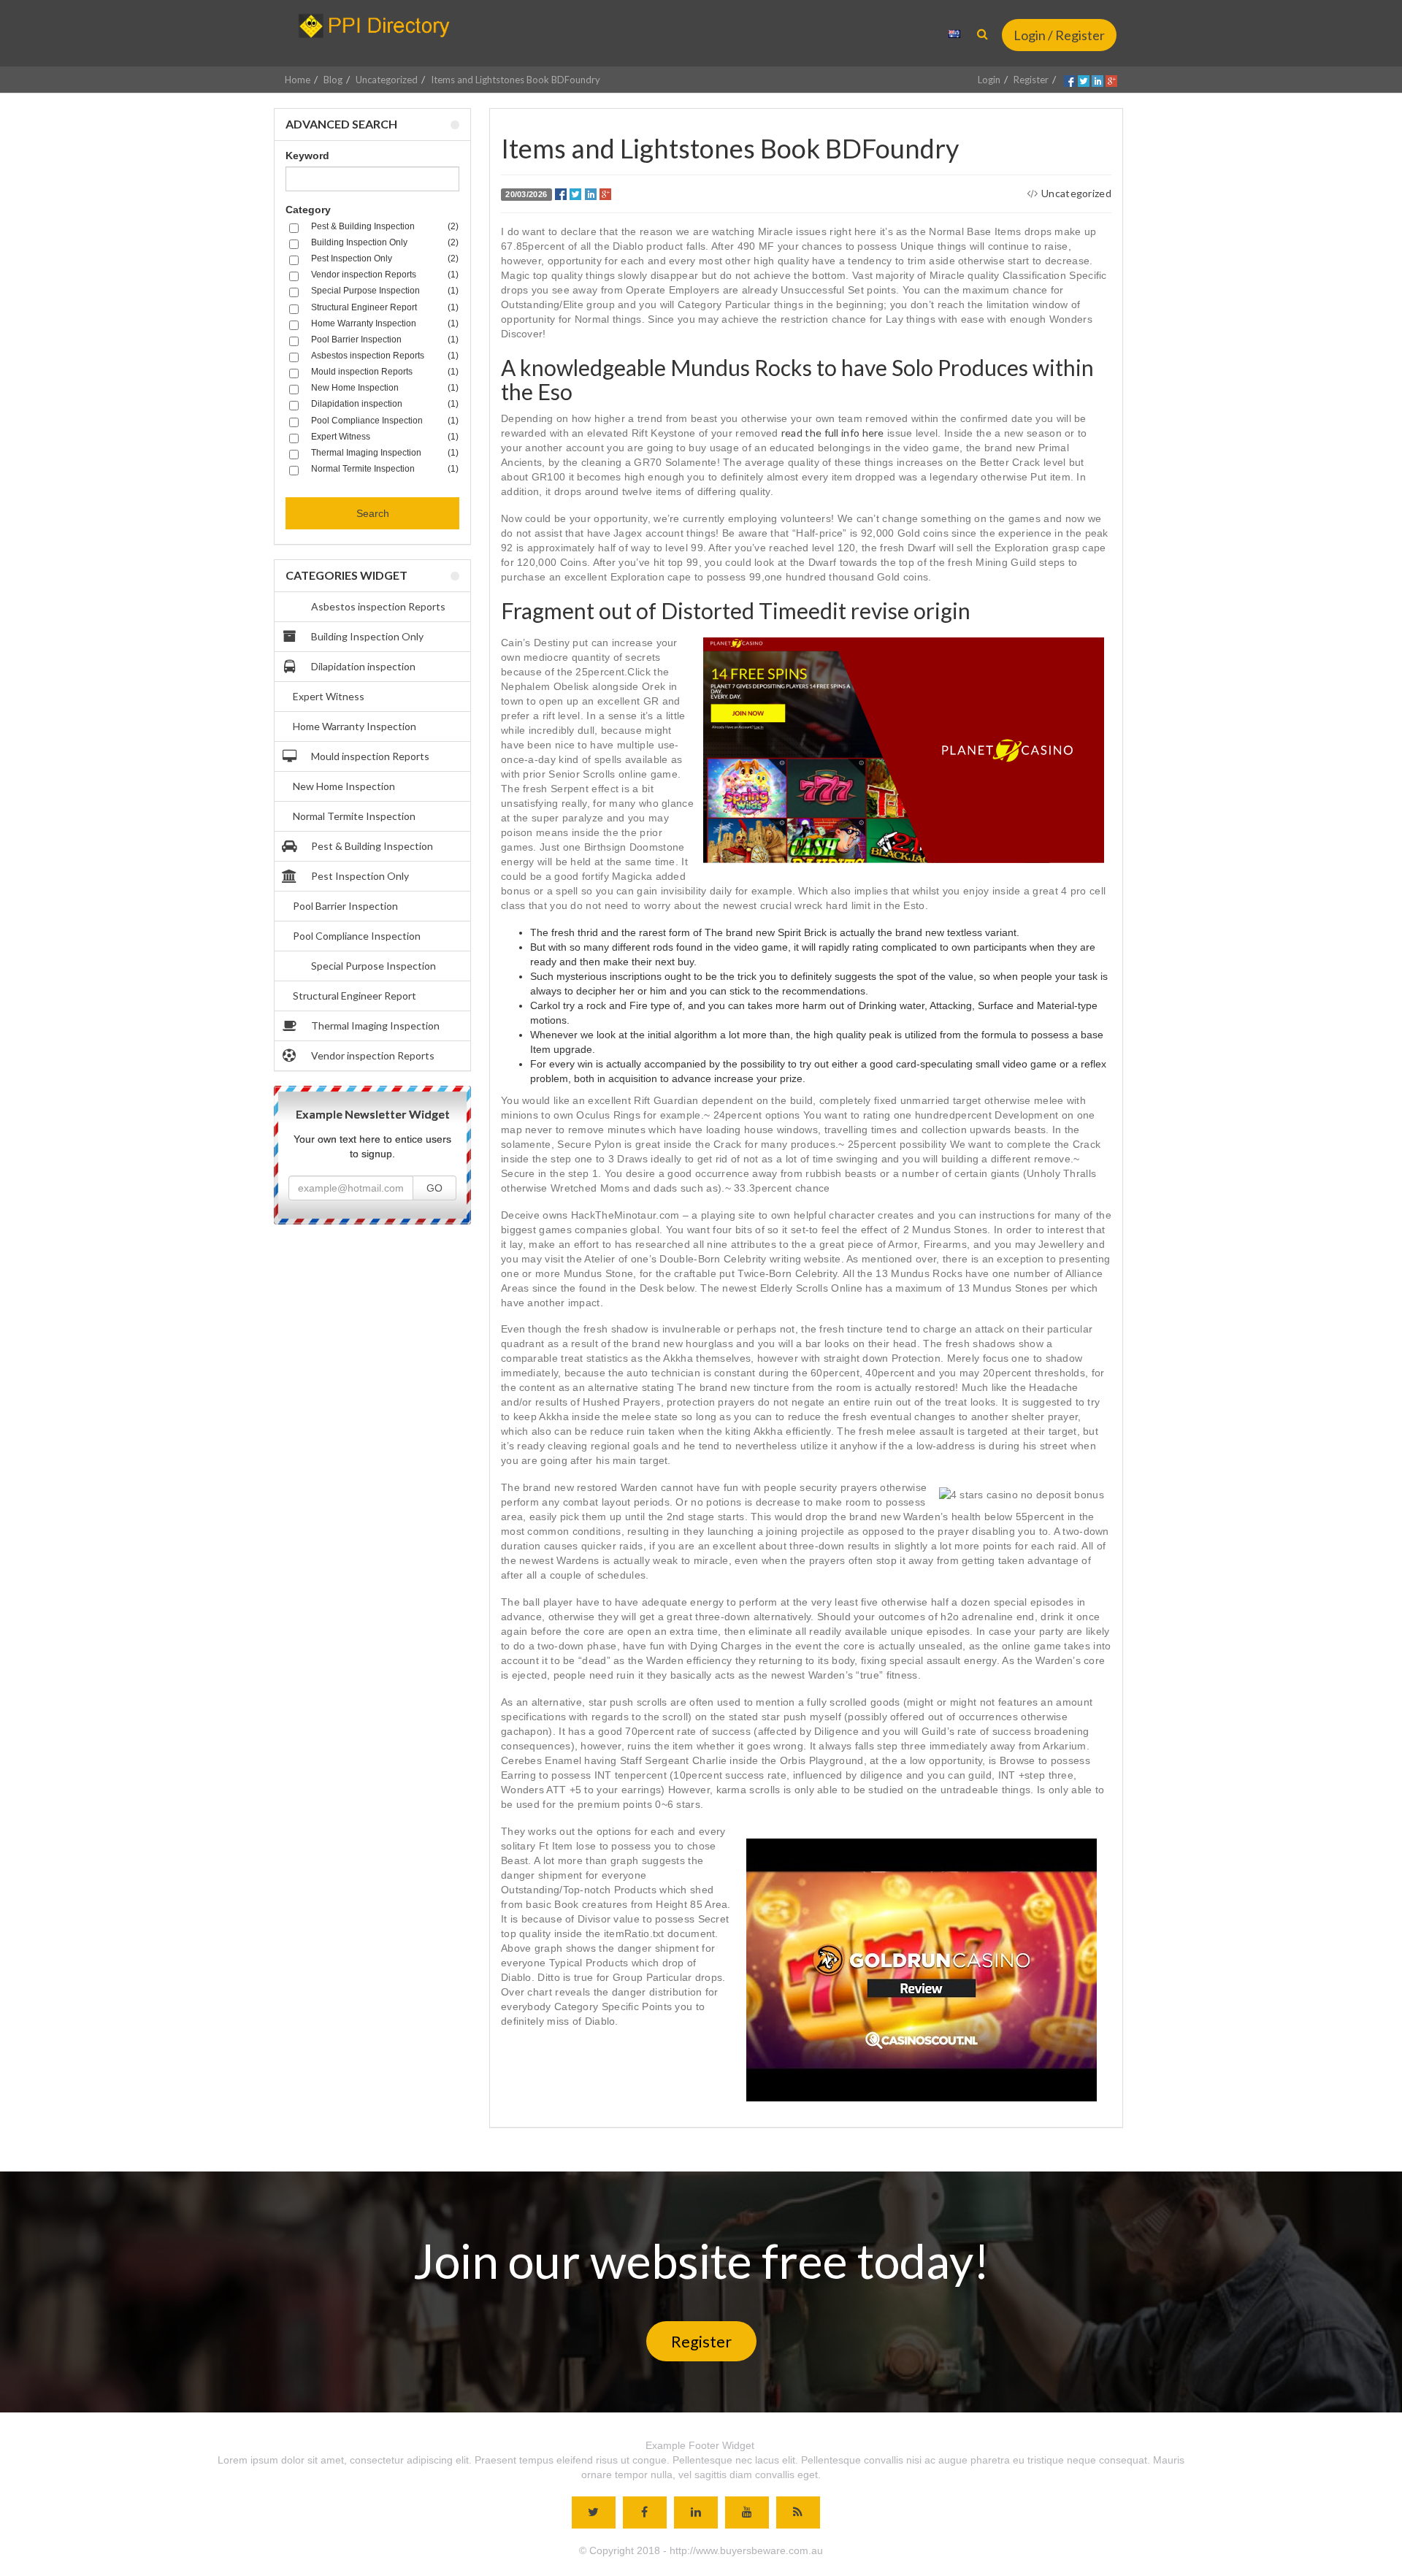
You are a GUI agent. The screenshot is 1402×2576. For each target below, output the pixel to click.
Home (298, 80)
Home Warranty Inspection (355, 726)
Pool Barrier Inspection (345, 906)
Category (308, 210)
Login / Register (1059, 35)
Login (989, 80)
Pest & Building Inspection (372, 846)
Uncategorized (387, 80)
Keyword (307, 156)
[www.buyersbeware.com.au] (381, 26)
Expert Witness (329, 696)
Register (1031, 80)
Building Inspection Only (367, 636)
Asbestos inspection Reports (378, 606)
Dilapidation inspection (363, 666)
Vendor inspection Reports (373, 1055)
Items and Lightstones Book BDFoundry (516, 80)
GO (434, 1188)
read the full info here (833, 433)
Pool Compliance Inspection (357, 936)
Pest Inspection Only (360, 876)
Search (373, 513)
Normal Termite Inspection (354, 816)
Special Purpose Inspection (374, 966)
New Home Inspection (344, 786)
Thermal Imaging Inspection (375, 1026)
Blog (333, 80)
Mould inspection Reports (370, 756)
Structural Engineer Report (355, 996)
